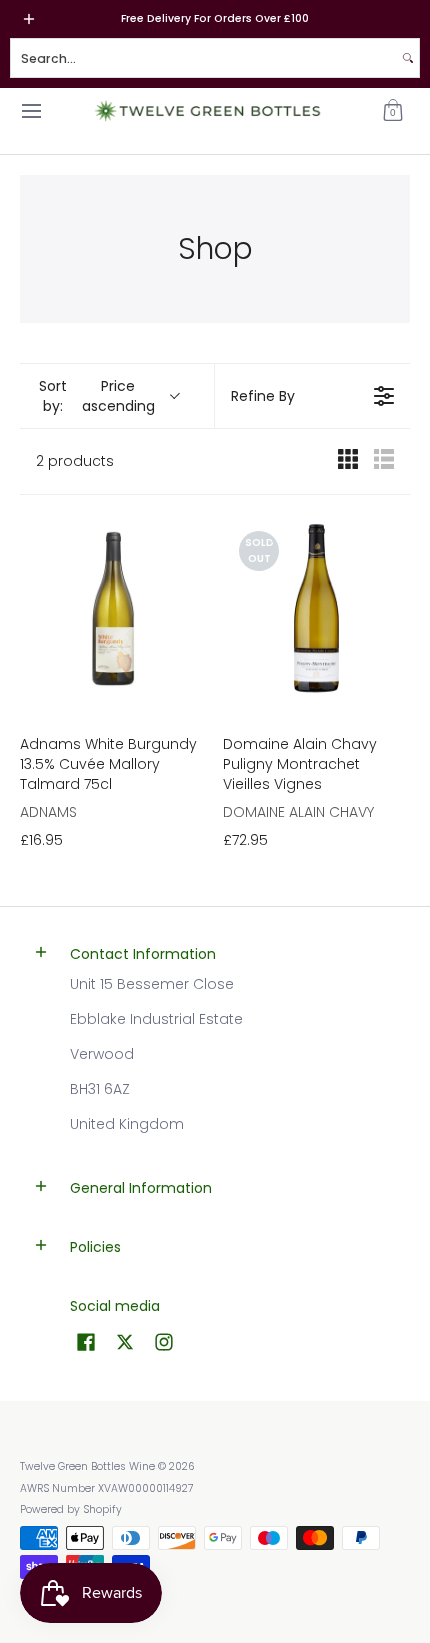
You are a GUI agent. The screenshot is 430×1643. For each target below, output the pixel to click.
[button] (393, 111)
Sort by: (97, 396)
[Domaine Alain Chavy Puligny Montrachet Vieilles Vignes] (316, 608)
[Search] (408, 58)
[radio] (348, 461)
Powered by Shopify (71, 1509)
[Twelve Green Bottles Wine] (208, 111)
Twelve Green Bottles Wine (87, 1466)
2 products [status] (75, 462)
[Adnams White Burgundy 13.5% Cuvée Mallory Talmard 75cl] (113, 608)
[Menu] (30, 111)
